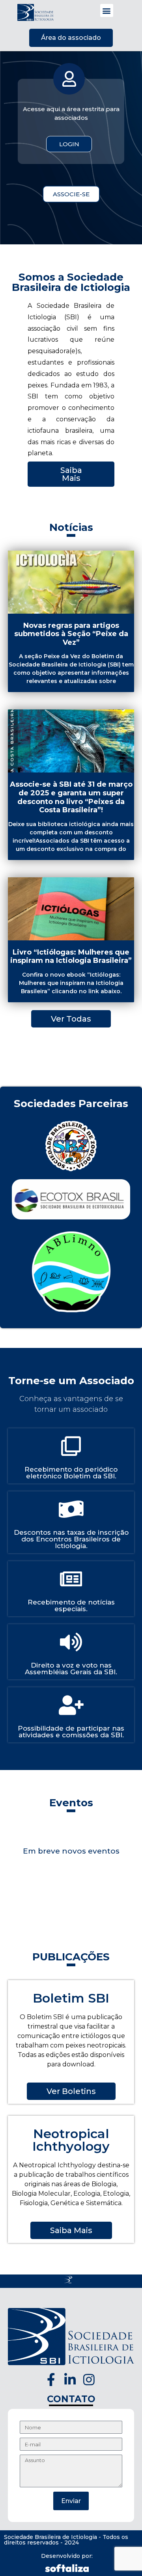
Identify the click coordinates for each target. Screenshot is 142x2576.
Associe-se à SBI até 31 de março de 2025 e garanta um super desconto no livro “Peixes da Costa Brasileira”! (71, 797)
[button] (107, 10)
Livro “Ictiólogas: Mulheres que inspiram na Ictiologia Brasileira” (71, 957)
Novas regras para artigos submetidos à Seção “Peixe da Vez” (71, 634)
